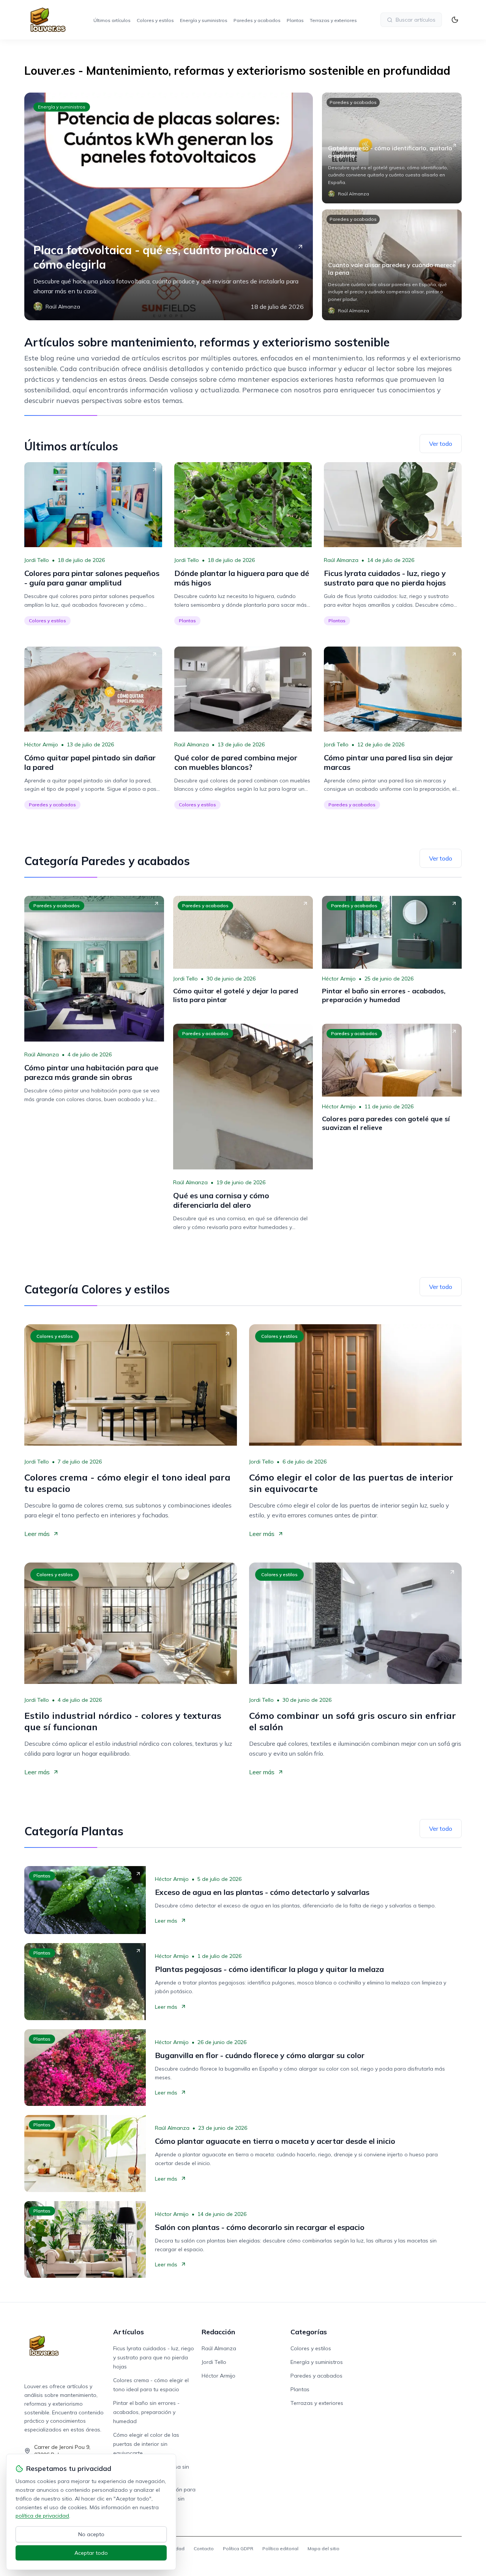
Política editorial (280, 2548)
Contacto (204, 2548)
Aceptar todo (91, 2553)
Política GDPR (238, 2548)
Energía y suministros (204, 20)
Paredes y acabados (257, 20)
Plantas (295, 20)
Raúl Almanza (341, 560)
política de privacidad (42, 2516)
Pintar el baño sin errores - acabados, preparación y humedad (146, 2412)
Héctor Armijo (41, 744)
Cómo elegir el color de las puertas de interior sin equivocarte (146, 2444)
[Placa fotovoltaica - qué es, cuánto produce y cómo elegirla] (169, 206)
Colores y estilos (155, 20)
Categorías (309, 2332)
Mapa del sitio (323, 2548)
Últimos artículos (112, 20)
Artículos (129, 2332)
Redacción (218, 2332)
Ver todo (441, 444)
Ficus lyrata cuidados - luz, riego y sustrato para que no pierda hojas (154, 2357)
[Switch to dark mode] (455, 20)
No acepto (91, 2534)
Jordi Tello (37, 560)
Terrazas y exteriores (333, 20)
